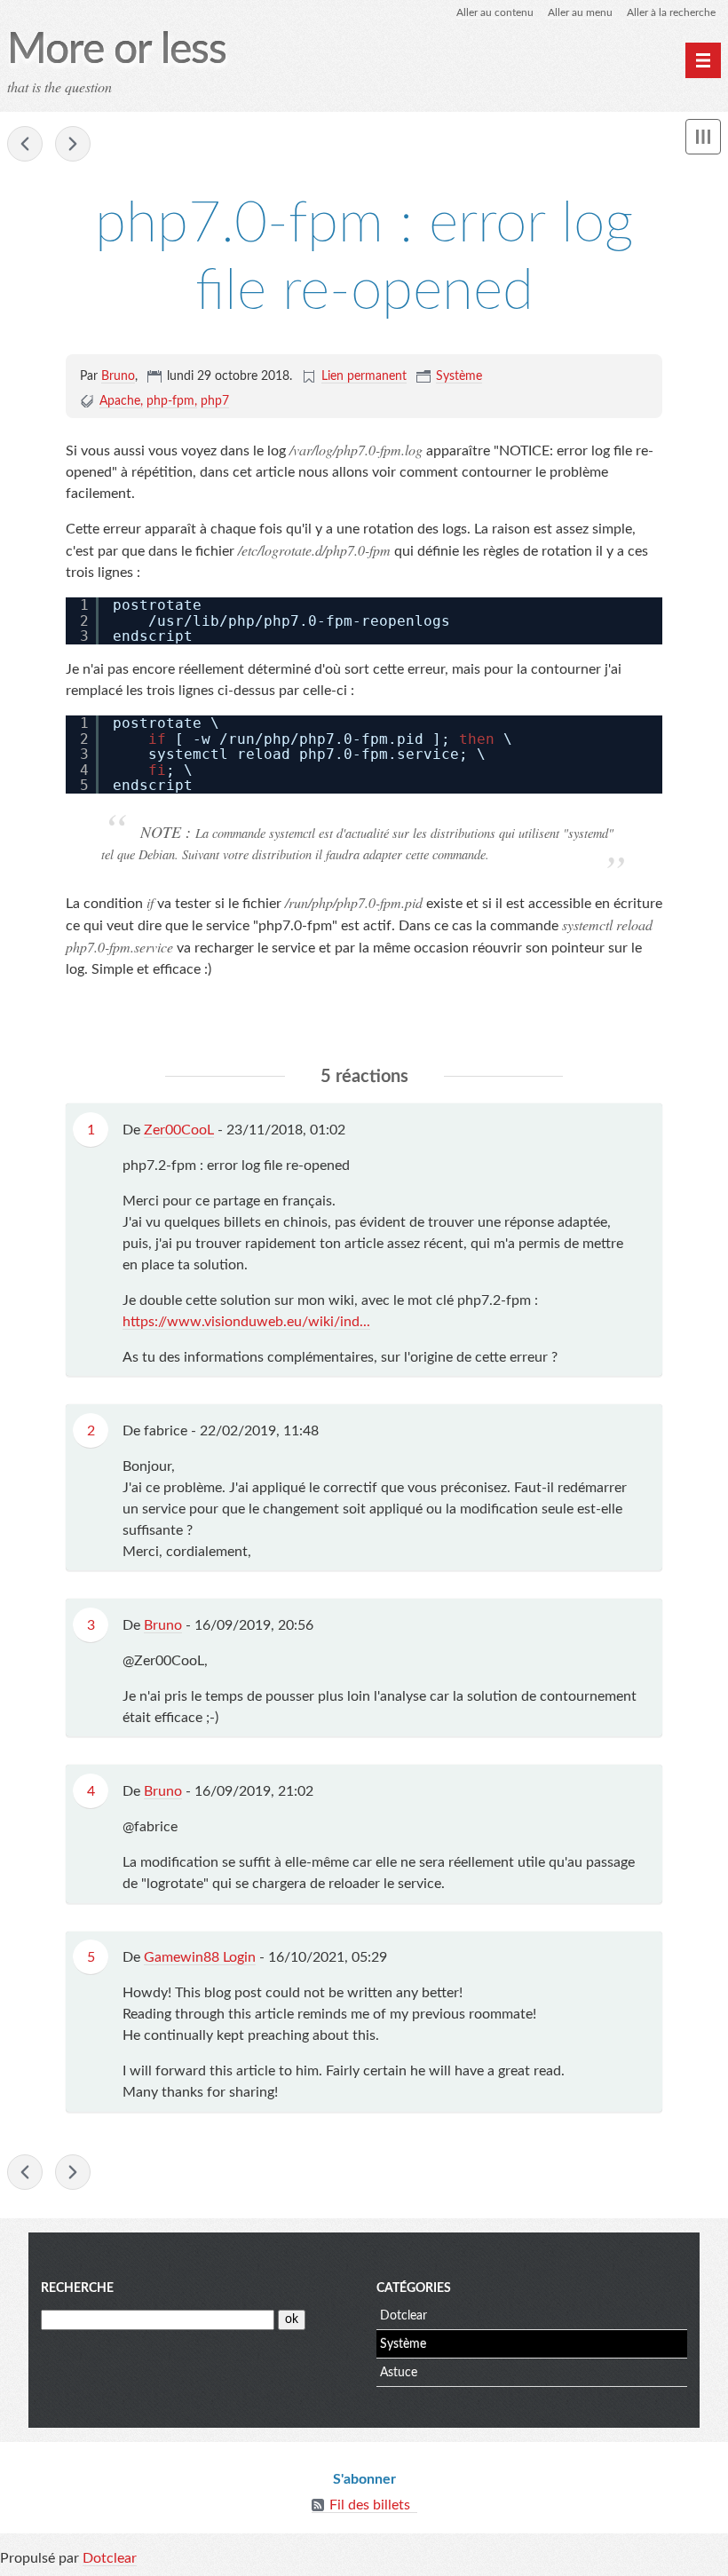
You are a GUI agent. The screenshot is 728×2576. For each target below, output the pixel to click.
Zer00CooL (179, 1130)
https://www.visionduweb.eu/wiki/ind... (246, 1322)
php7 (215, 401)
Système (459, 376)
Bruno (118, 376)
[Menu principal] (703, 60)
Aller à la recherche (671, 12)
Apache (120, 401)
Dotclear (404, 2316)
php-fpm (170, 401)
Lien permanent (364, 376)
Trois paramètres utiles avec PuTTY (73, 144)
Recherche (77, 2288)
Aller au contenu (495, 12)
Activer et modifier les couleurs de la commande (25, 144)
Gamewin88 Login (200, 1957)
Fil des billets (370, 2505)
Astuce (399, 2373)
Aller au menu (580, 12)
